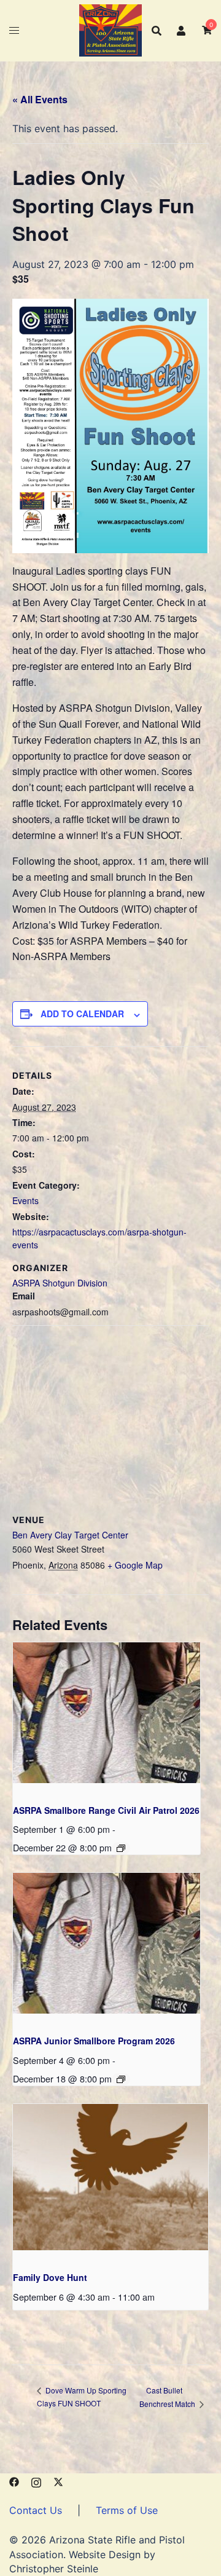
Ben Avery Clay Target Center (70, 1535)
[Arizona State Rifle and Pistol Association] (110, 30)
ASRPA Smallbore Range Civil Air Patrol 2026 (106, 1810)
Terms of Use (127, 2510)
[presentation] (107, 1713)
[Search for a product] (157, 31)
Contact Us (36, 2510)
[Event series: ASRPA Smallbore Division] (121, 1848)
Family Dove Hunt (50, 2277)
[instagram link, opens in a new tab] (36, 2481)
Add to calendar (82, 1014)
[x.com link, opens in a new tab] (58, 2481)
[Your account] (182, 30)
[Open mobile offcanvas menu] (14, 30)
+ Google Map (135, 1565)
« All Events (40, 99)
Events (25, 1200)
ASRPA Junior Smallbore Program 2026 (94, 2041)
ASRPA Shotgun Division (60, 1283)
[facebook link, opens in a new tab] (14, 2481)
